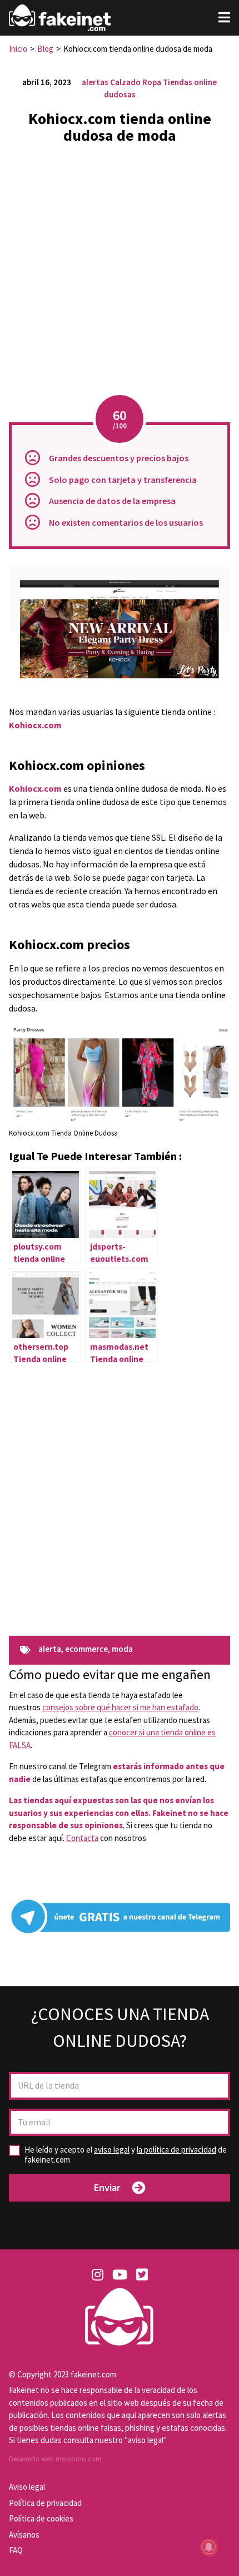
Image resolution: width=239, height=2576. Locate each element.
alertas (95, 82)
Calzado (125, 82)
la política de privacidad (176, 2150)
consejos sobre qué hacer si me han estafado (120, 1707)
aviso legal (112, 2150)
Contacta (82, 1838)
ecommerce (86, 1649)
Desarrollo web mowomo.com (55, 2459)
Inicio (18, 49)
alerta (50, 1649)
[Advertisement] (120, 273)
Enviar (107, 2187)
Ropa (152, 82)
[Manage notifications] (209, 2547)
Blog (45, 49)
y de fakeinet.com (126, 2155)
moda (122, 1649)
